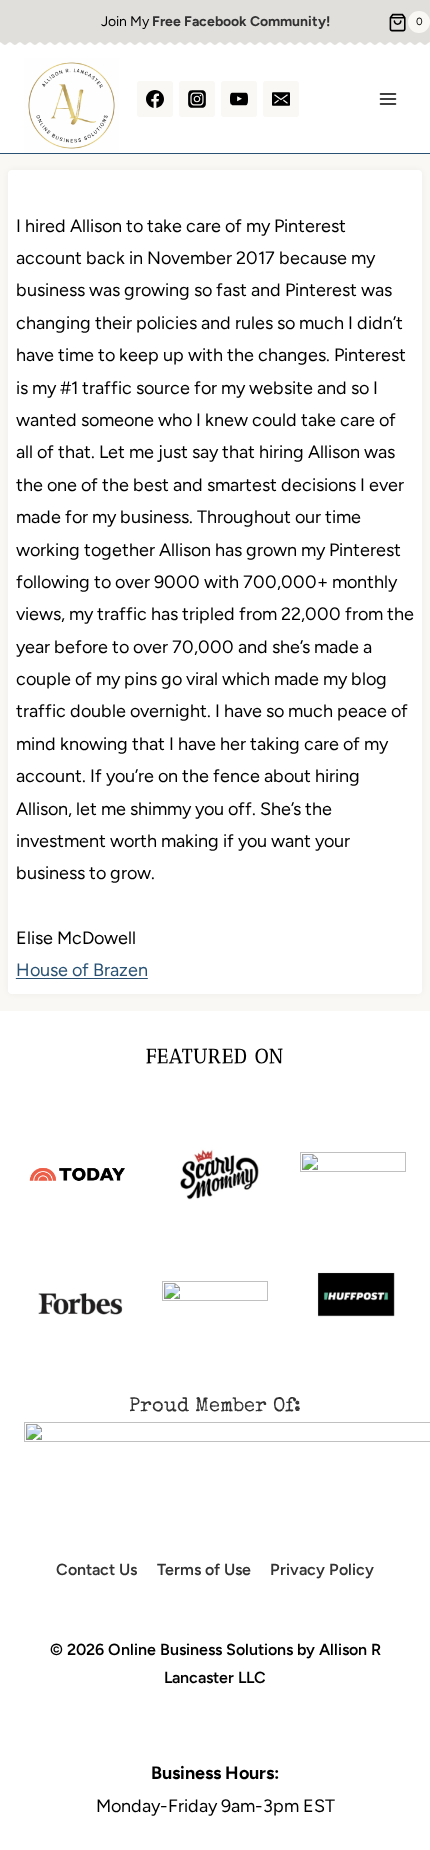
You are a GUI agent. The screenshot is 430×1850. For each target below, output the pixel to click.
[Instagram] (197, 99)
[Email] (281, 99)
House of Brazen (82, 970)
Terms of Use (204, 1569)
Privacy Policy (322, 1569)
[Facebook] (155, 99)
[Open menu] (387, 98)
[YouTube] (239, 99)
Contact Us (96, 1569)
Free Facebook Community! (241, 21)
